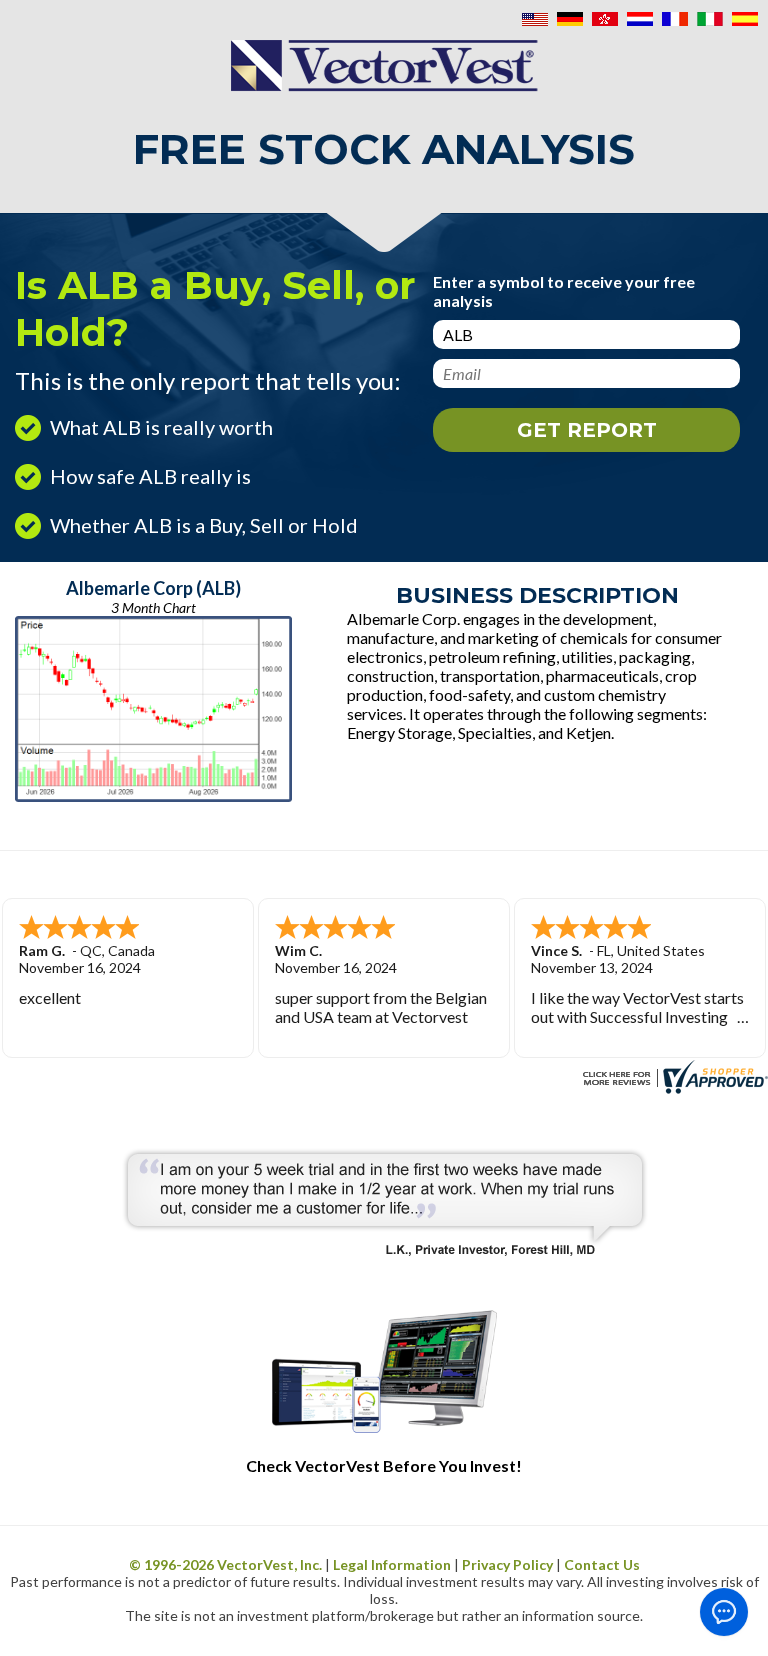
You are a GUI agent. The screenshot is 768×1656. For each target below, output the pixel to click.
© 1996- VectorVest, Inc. (225, 1564)
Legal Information (392, 1564)
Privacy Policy (507, 1564)
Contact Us (602, 1564)
